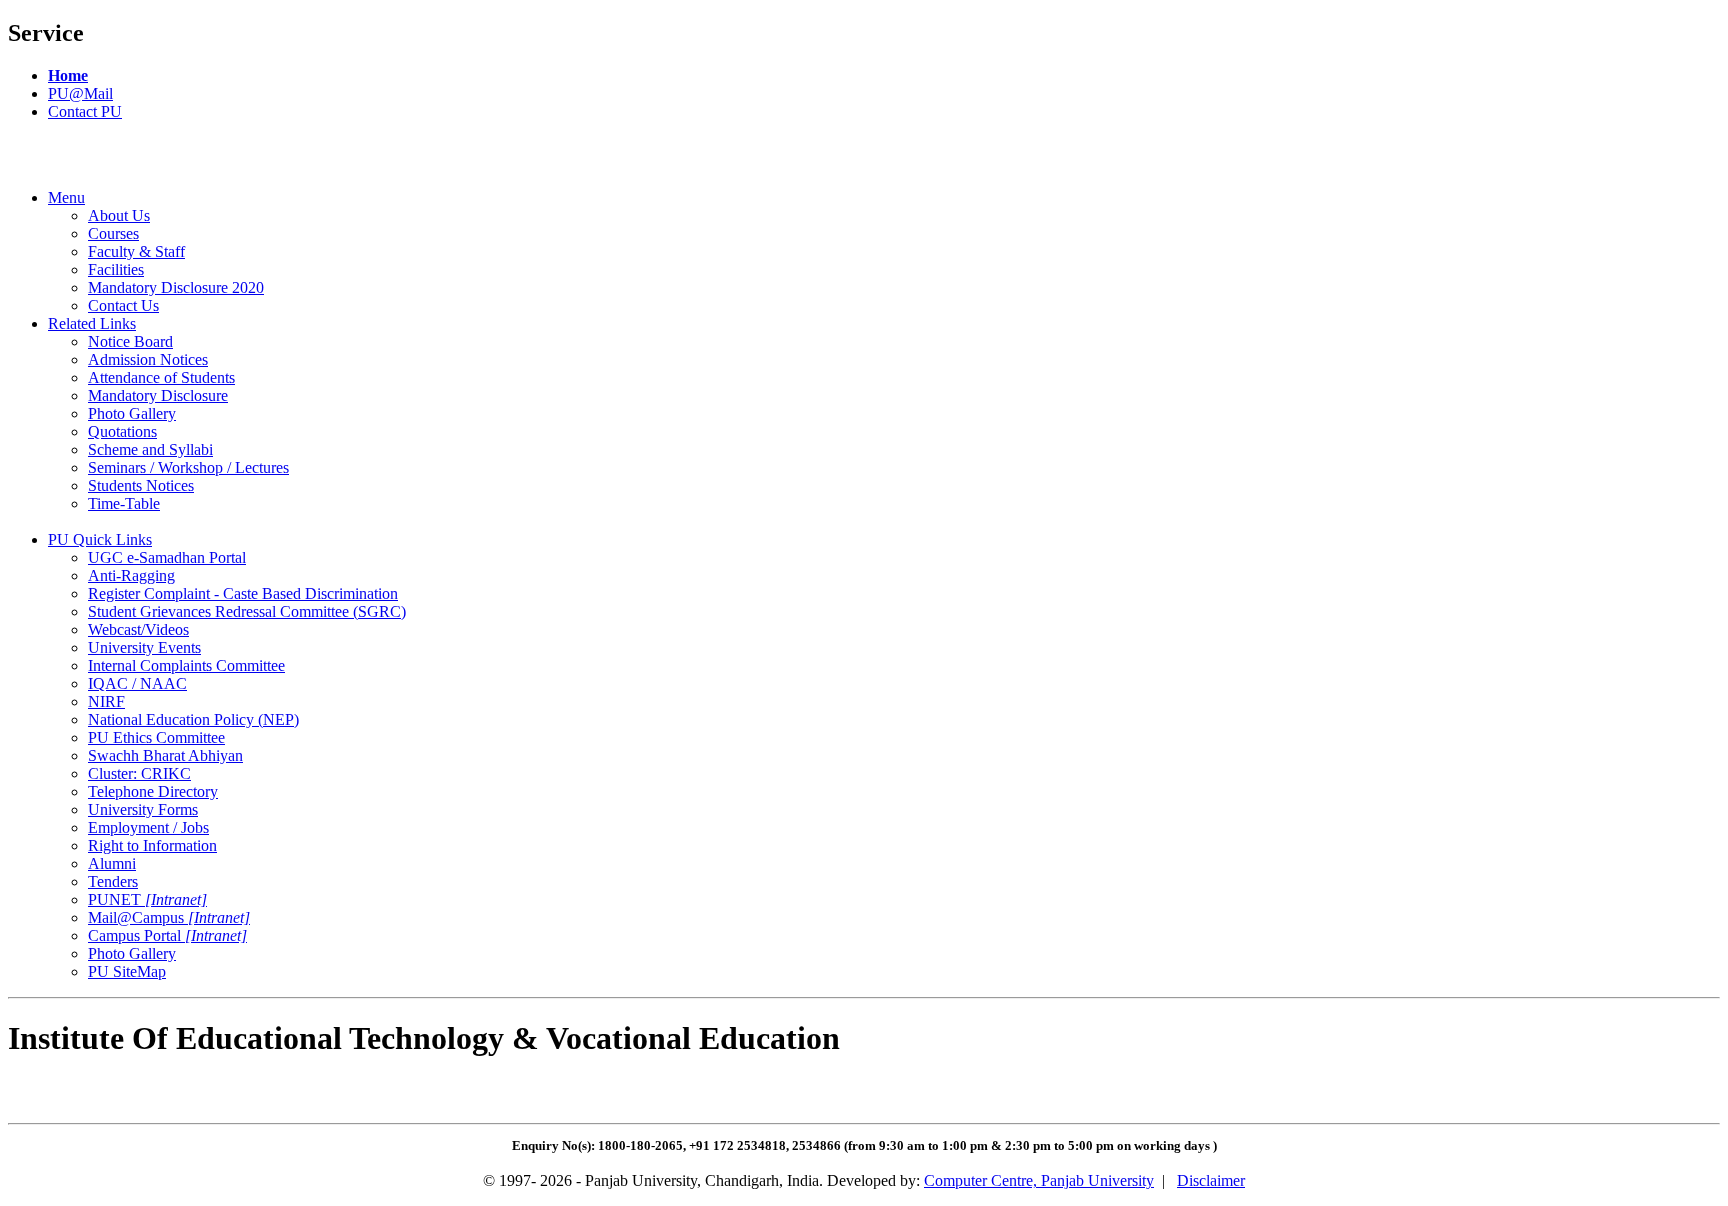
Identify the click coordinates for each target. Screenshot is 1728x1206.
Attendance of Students (161, 377)
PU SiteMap (127, 971)
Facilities (116, 269)
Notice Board (130, 341)
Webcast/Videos (138, 629)
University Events (144, 647)
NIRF (106, 701)
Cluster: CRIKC (139, 773)
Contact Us (123, 305)
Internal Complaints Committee (186, 665)
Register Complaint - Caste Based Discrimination (243, 593)
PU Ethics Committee (156, 737)
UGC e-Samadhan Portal (167, 557)
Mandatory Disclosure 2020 (176, 287)
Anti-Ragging (131, 575)
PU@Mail (80, 93)
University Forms (143, 809)
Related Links (92, 323)
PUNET (147, 899)
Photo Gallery (132, 413)
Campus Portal (167, 935)
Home (68, 75)
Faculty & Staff (136, 251)
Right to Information (152, 845)
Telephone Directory (153, 791)
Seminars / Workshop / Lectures (188, 467)
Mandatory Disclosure (158, 395)
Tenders (113, 881)
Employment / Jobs (148, 827)
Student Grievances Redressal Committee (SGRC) (247, 611)
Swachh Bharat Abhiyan (165, 755)
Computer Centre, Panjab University (1039, 1180)
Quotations (122, 431)
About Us (119, 215)
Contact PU (85, 111)
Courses (113, 233)
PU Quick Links (100, 539)
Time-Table (124, 503)
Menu (66, 197)
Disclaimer (1211, 1180)
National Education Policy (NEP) (193, 719)
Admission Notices (148, 359)
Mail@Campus (169, 917)
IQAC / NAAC (137, 683)
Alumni (112, 863)
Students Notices (141, 485)
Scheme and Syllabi (150, 449)
